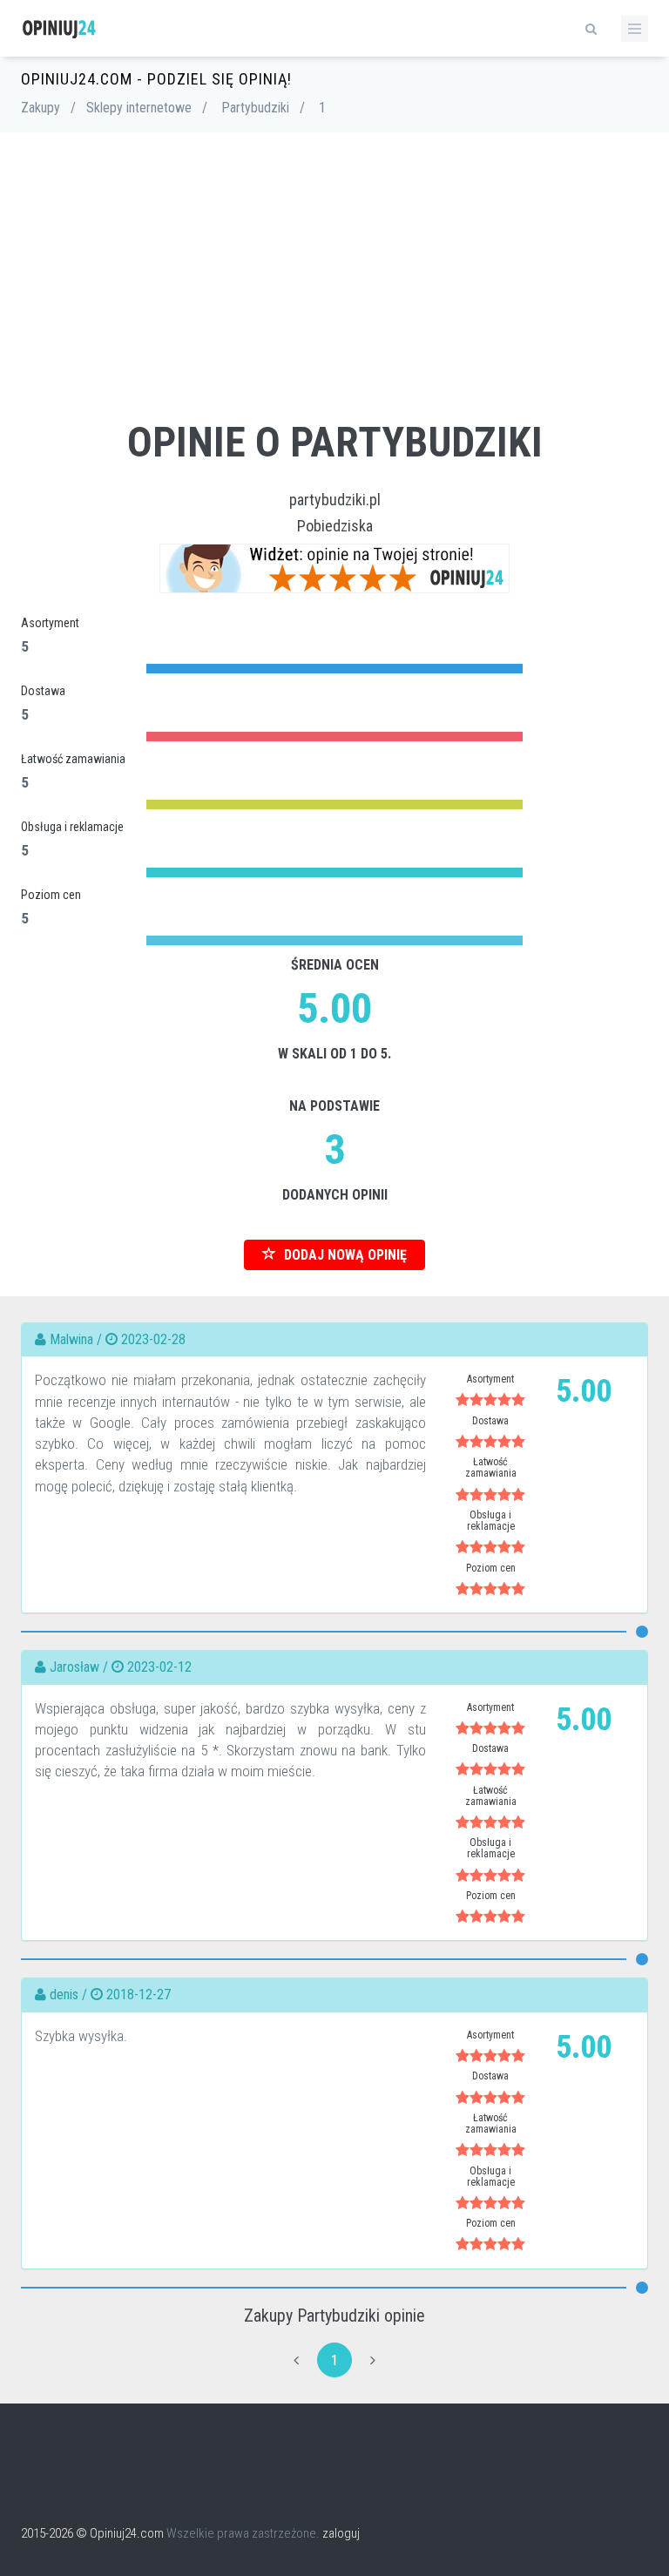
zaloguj (341, 2533)
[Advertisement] (334, 289)
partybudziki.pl (335, 500)
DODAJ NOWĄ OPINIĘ (344, 1255)
